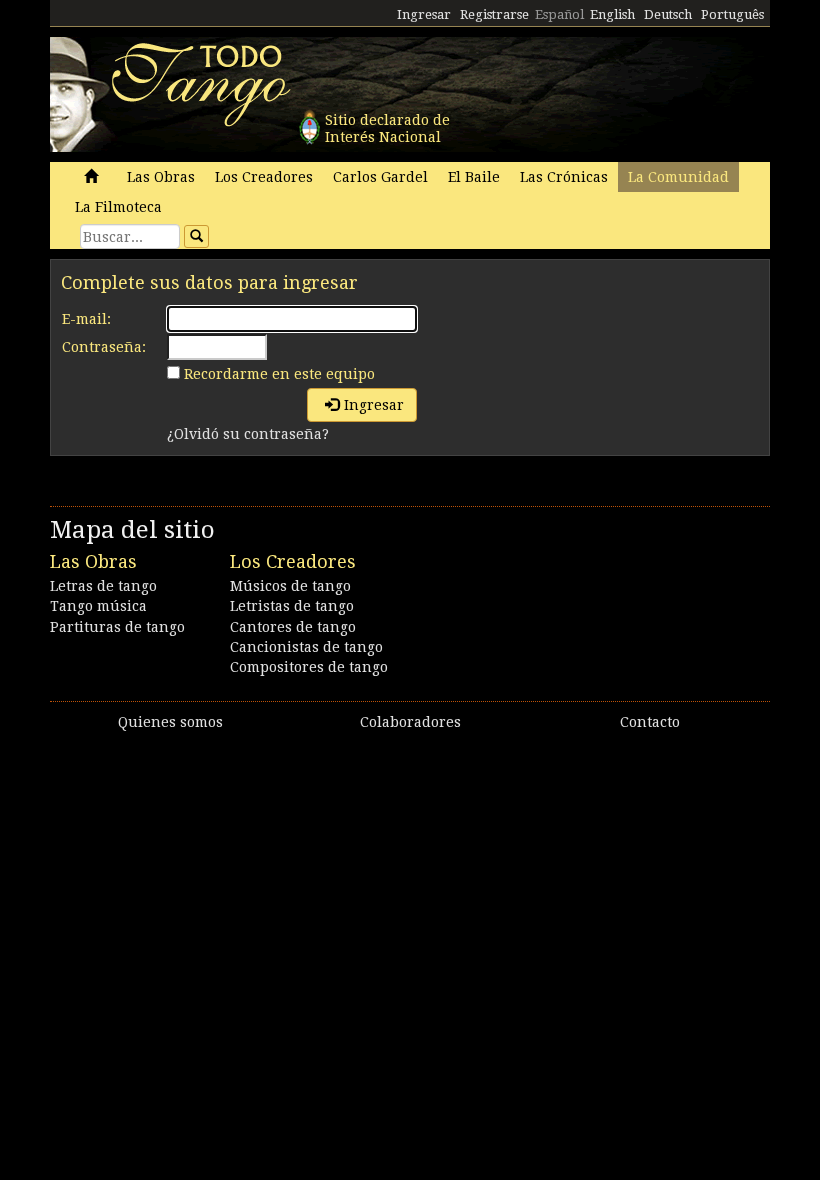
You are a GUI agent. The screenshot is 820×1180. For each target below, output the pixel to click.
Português (732, 14)
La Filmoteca (118, 207)
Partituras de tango (117, 627)
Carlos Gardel (380, 177)
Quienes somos (170, 722)
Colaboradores (410, 722)
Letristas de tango (292, 606)
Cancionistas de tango (306, 647)
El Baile (474, 177)
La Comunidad (678, 177)
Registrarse (494, 14)
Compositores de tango (309, 667)
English (612, 14)
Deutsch (668, 14)
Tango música (98, 606)
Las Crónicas (564, 177)
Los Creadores (264, 177)
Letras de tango (103, 586)
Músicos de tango (290, 586)
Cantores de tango (293, 627)
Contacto (650, 722)
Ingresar (424, 14)
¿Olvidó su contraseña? (248, 434)
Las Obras (161, 177)
